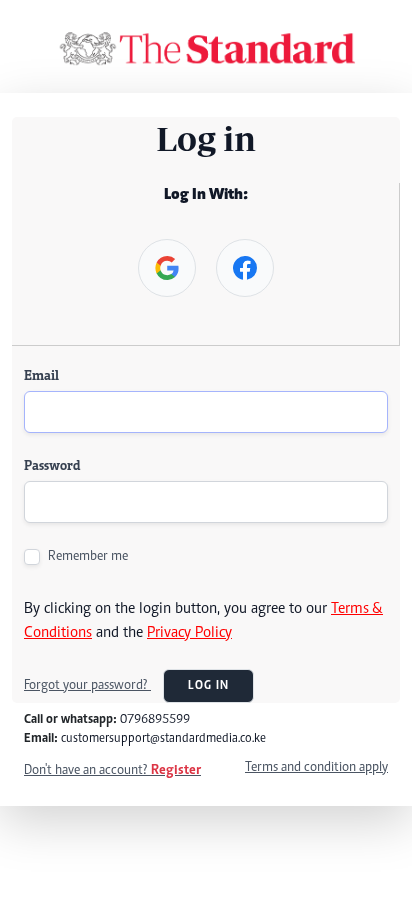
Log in (208, 686)
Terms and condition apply (316, 768)
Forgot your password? (87, 686)
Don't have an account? (112, 771)
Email (41, 377)
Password (52, 467)
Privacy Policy (189, 633)
